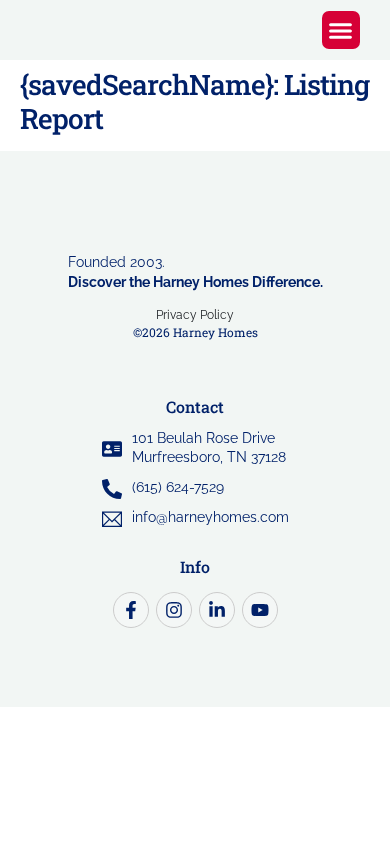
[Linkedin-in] (217, 610)
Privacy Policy (195, 315)
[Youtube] (260, 610)
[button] (341, 30)
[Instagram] (174, 610)
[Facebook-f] (131, 610)
